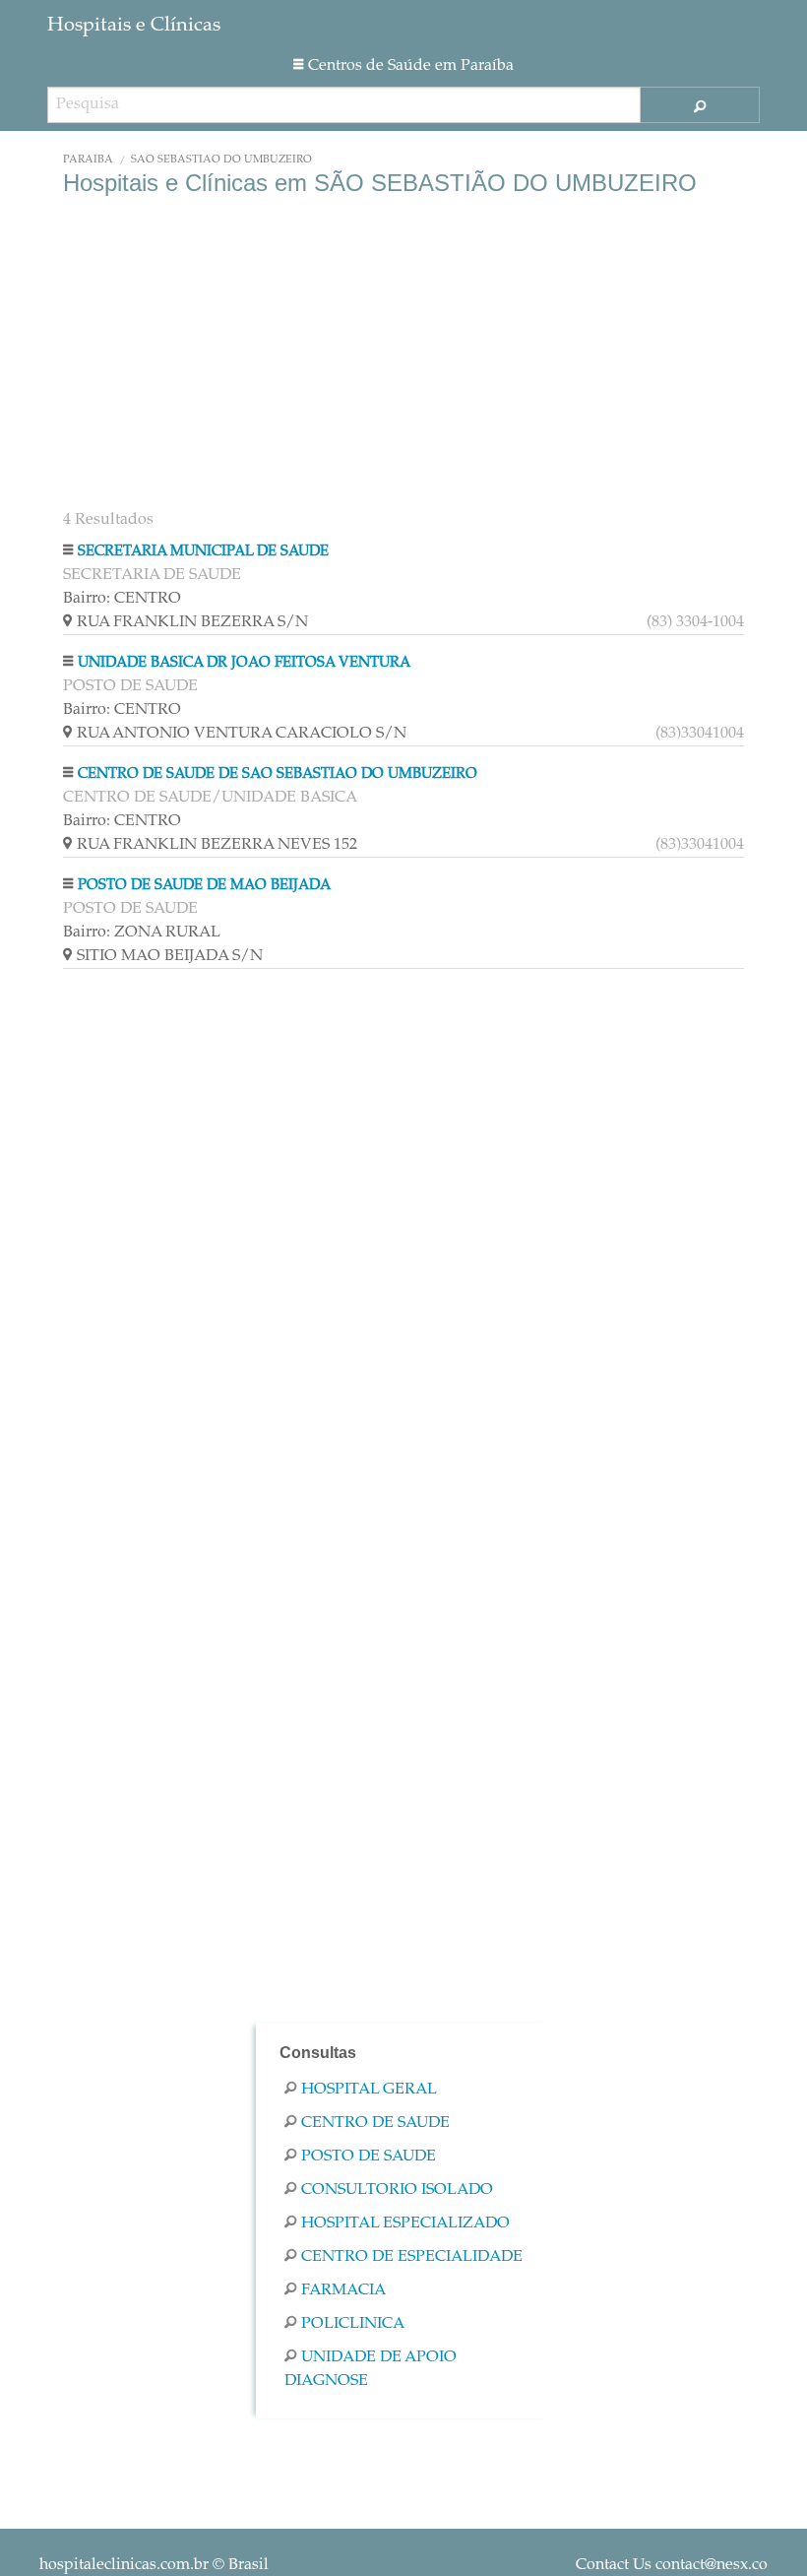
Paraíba (88, 160)
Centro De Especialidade (412, 2257)
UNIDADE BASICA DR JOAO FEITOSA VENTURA (244, 663)
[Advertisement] (403, 354)
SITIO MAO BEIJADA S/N (170, 956)
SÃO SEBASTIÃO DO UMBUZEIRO (221, 160)
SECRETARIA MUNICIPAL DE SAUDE (203, 552)
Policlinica (353, 2324)
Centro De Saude (375, 2123)
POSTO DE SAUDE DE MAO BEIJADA (204, 886)
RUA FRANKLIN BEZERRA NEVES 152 (410, 845)
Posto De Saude (369, 2157)
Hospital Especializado (405, 2223)
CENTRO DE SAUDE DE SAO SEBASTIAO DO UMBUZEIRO (278, 774)
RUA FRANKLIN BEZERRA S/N (410, 622)
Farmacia (343, 2290)
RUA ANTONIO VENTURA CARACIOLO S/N (410, 734)
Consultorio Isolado (397, 2190)
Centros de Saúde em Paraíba (411, 66)
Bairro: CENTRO (122, 599)
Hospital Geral (369, 2090)
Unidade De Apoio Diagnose (371, 2369)
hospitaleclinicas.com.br (124, 2565)
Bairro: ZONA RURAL (142, 933)
